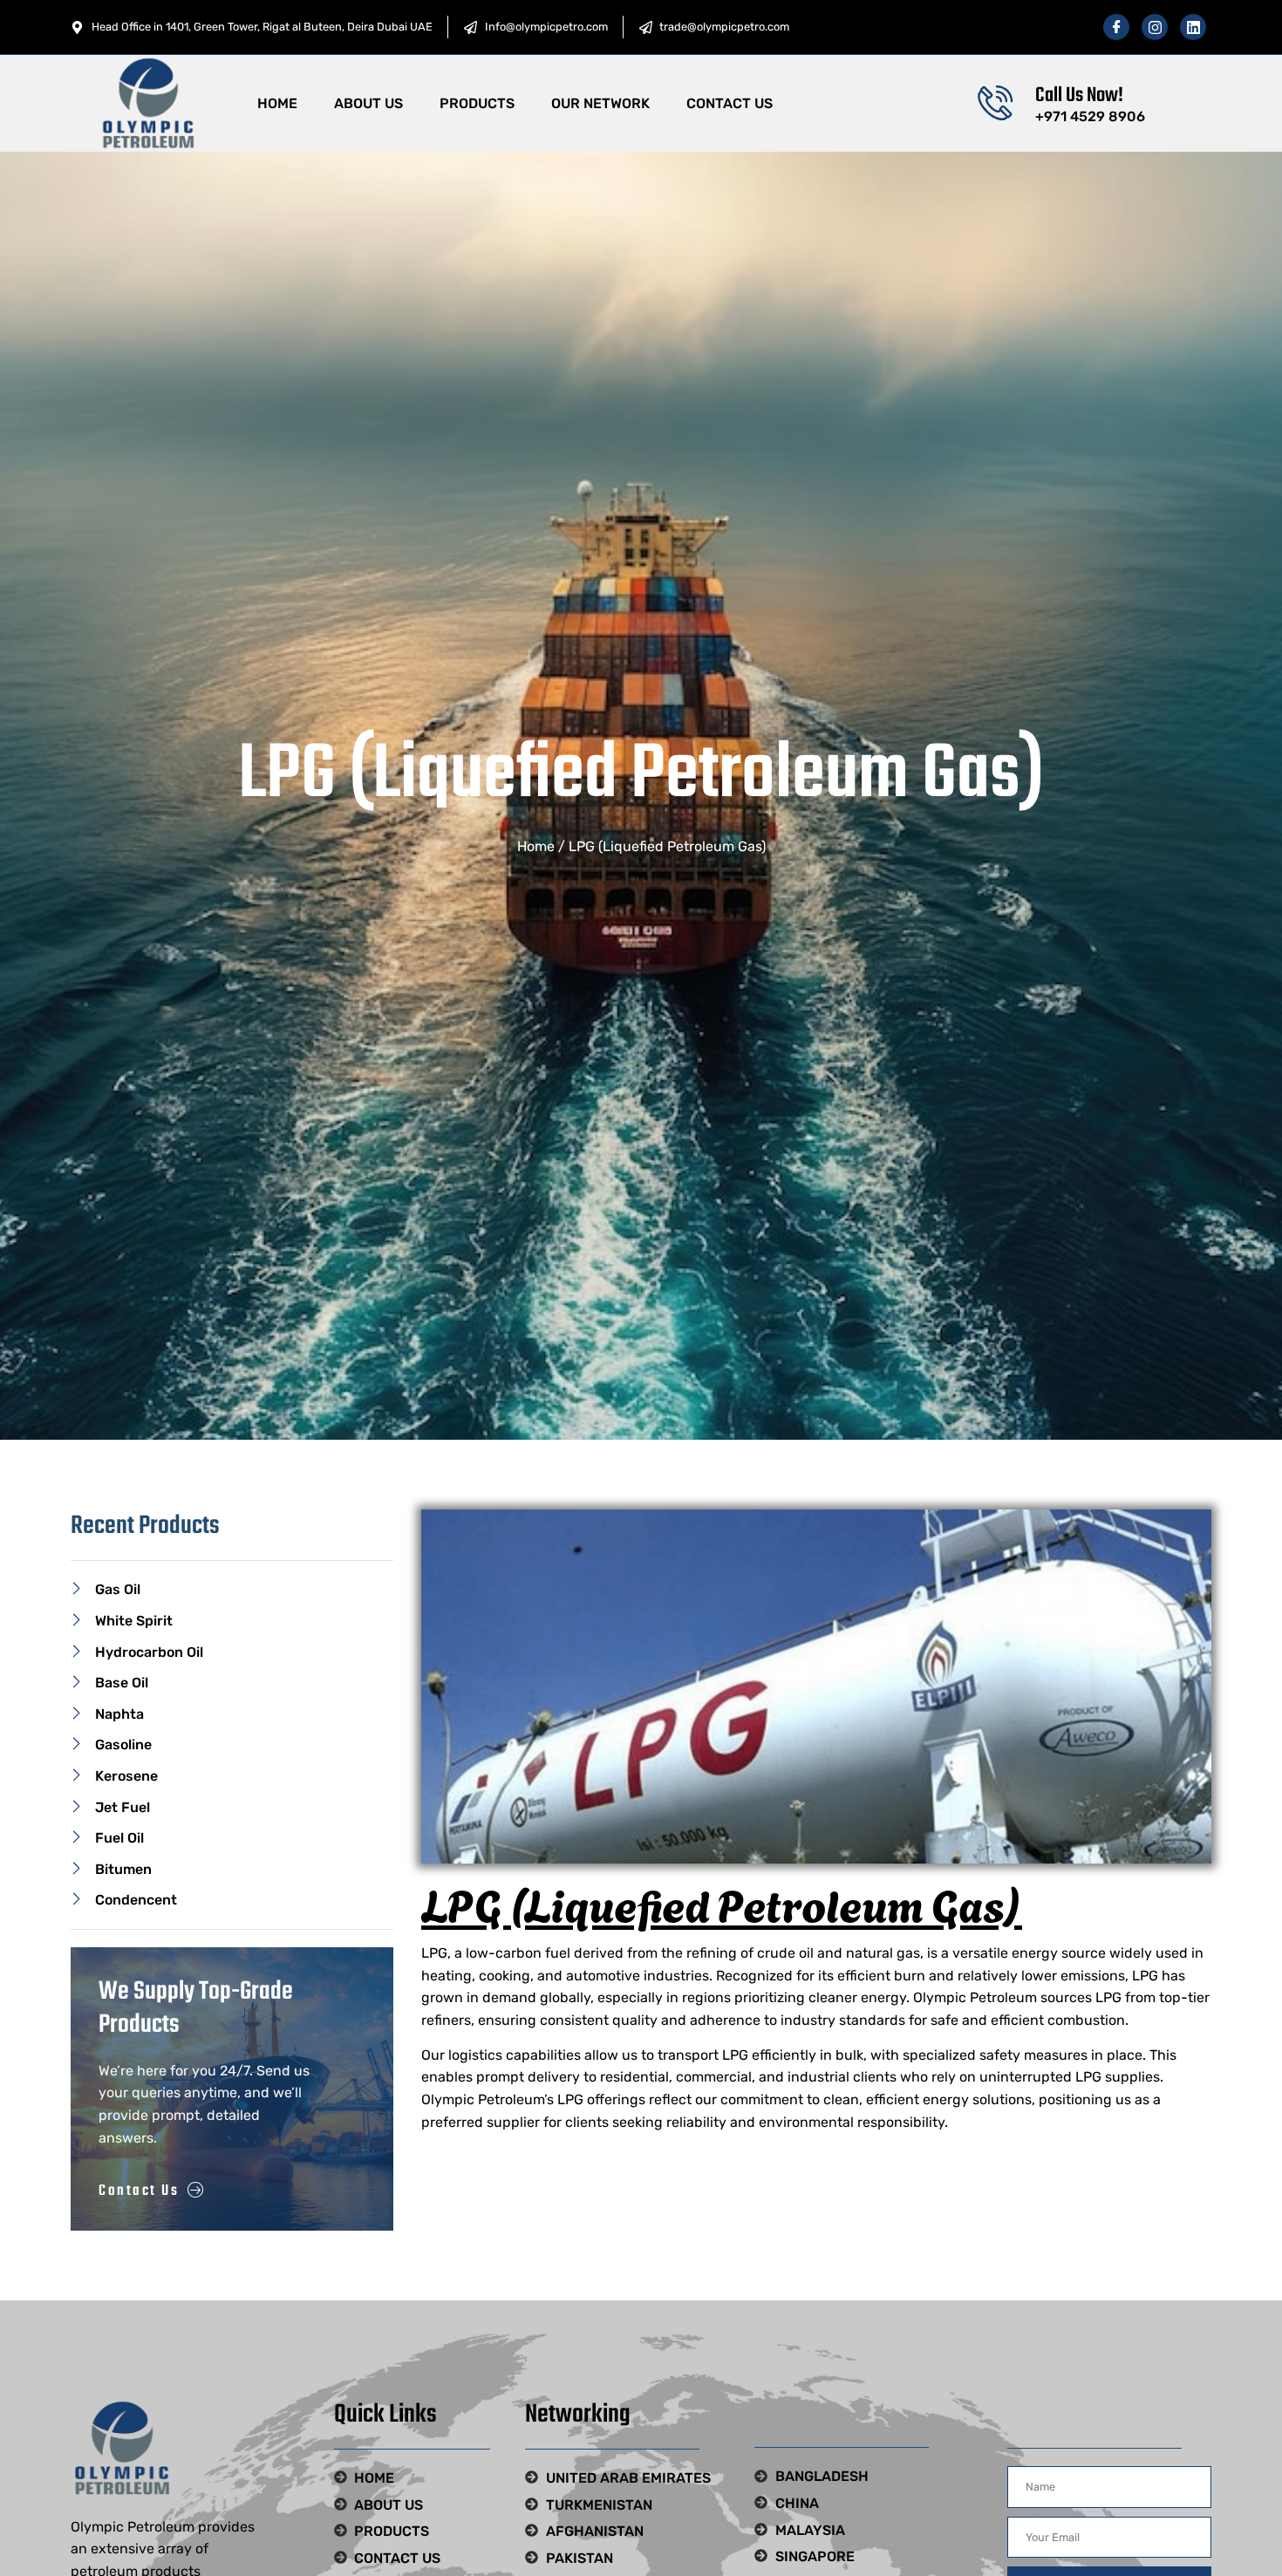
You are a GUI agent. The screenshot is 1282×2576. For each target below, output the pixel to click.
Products (477, 103)
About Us (368, 103)
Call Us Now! (1079, 95)
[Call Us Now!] (995, 103)
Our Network (600, 103)
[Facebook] (1116, 27)
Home (277, 103)
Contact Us (730, 103)
